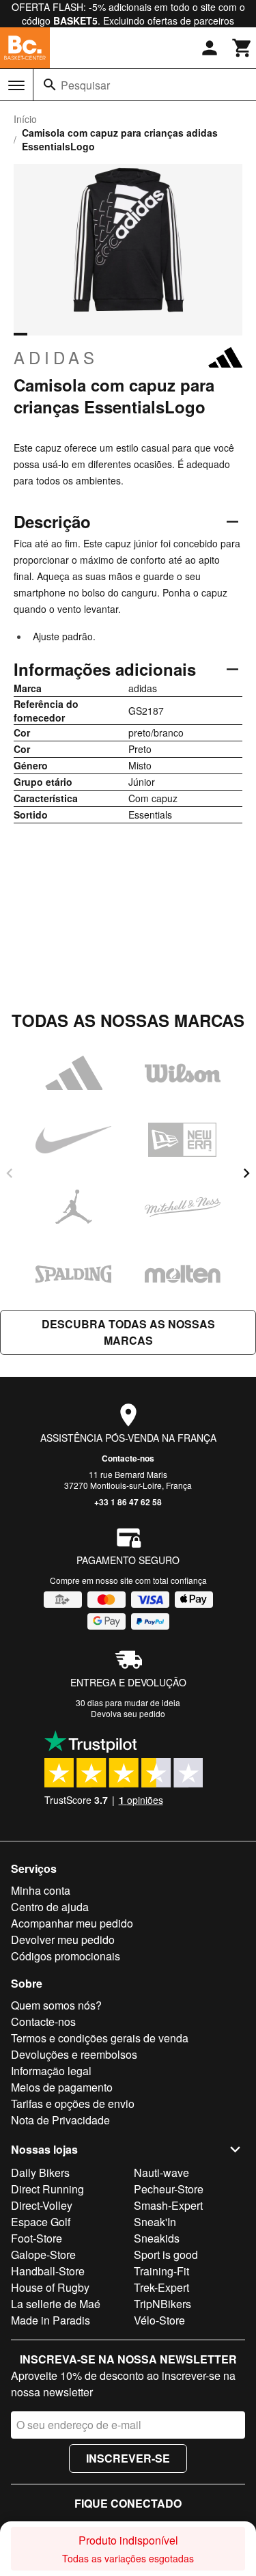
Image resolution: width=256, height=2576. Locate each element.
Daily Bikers (40, 2173)
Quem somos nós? (56, 2005)
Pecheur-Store (169, 2189)
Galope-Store (43, 2255)
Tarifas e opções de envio (73, 2104)
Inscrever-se (128, 2458)
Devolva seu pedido (128, 1713)
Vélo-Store (159, 2320)
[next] (246, 1173)
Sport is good (166, 2255)
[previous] (10, 1173)
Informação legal (51, 2071)
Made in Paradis (51, 2320)
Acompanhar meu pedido (72, 1923)
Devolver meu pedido (63, 1940)
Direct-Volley (42, 2205)
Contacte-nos (128, 1458)
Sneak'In (155, 2222)
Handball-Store (48, 2271)
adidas (56, 357)
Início (25, 119)
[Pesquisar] (50, 85)
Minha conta (41, 1890)
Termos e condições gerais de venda (100, 2038)
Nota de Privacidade (60, 2120)
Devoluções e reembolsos (74, 2054)
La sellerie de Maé (56, 2304)
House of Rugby (50, 2287)
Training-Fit (161, 2271)
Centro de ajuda (50, 1907)
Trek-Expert (161, 2287)
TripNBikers (162, 2304)
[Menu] (16, 85)
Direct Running (47, 2189)
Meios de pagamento (62, 2087)
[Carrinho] (242, 48)
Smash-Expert (168, 2205)
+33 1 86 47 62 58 (128, 1502)
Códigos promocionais (66, 1956)
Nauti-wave (161, 2173)
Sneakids (157, 2238)
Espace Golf (41, 2222)
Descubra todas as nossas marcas (128, 1332)
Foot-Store (37, 2238)
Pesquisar (85, 85)
